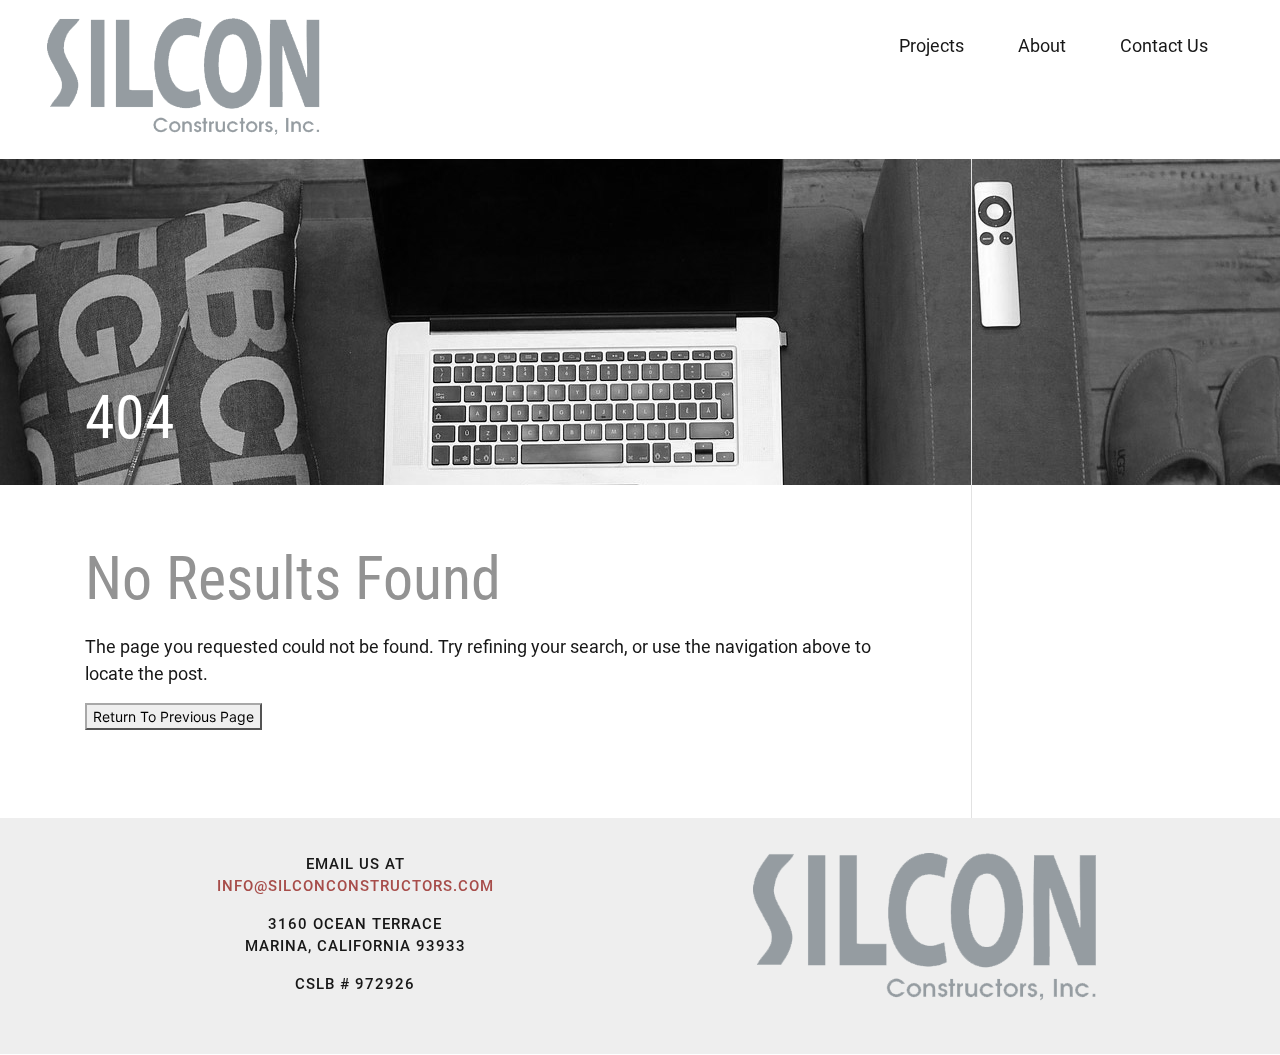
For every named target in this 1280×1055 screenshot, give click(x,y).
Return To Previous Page (173, 716)
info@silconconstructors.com (355, 886)
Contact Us (1164, 45)
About (1042, 45)
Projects (931, 45)
